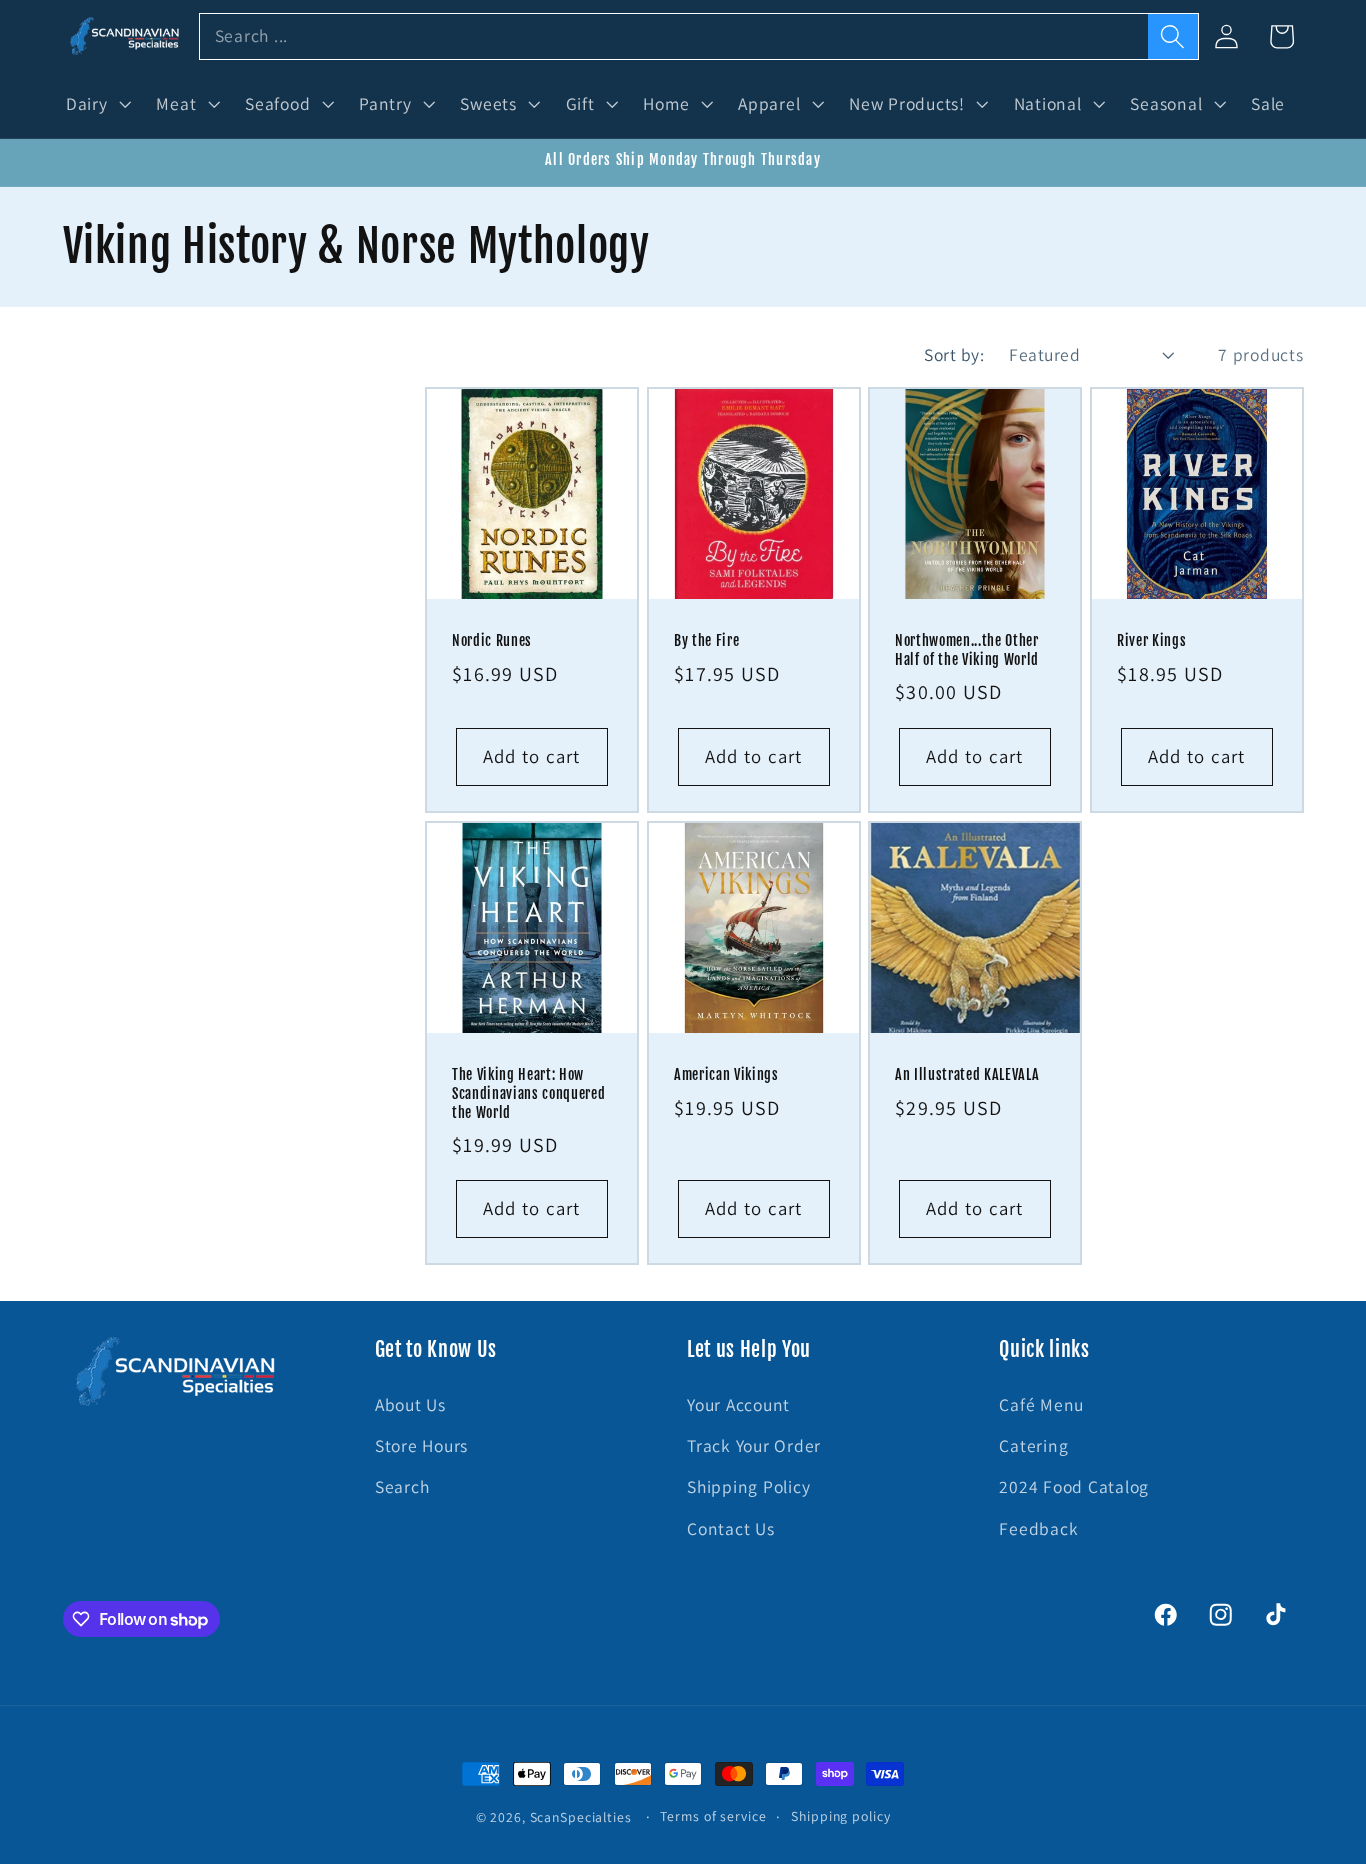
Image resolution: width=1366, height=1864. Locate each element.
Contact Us (731, 1528)
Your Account (738, 1404)
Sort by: (954, 354)
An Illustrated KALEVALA (967, 1075)
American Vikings (726, 1075)
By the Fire (706, 642)
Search (402, 1486)
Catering (1033, 1445)
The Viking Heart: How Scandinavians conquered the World (528, 1093)
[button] (96, 104)
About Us (410, 1404)
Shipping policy (840, 1816)
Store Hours (421, 1445)
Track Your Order (754, 1445)
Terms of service (713, 1816)
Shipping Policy (748, 1486)
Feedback (1038, 1528)
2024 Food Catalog (1074, 1486)
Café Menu (1041, 1404)
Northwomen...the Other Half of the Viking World (967, 651)
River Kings (1151, 642)
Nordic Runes (492, 642)
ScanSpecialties (581, 1817)
